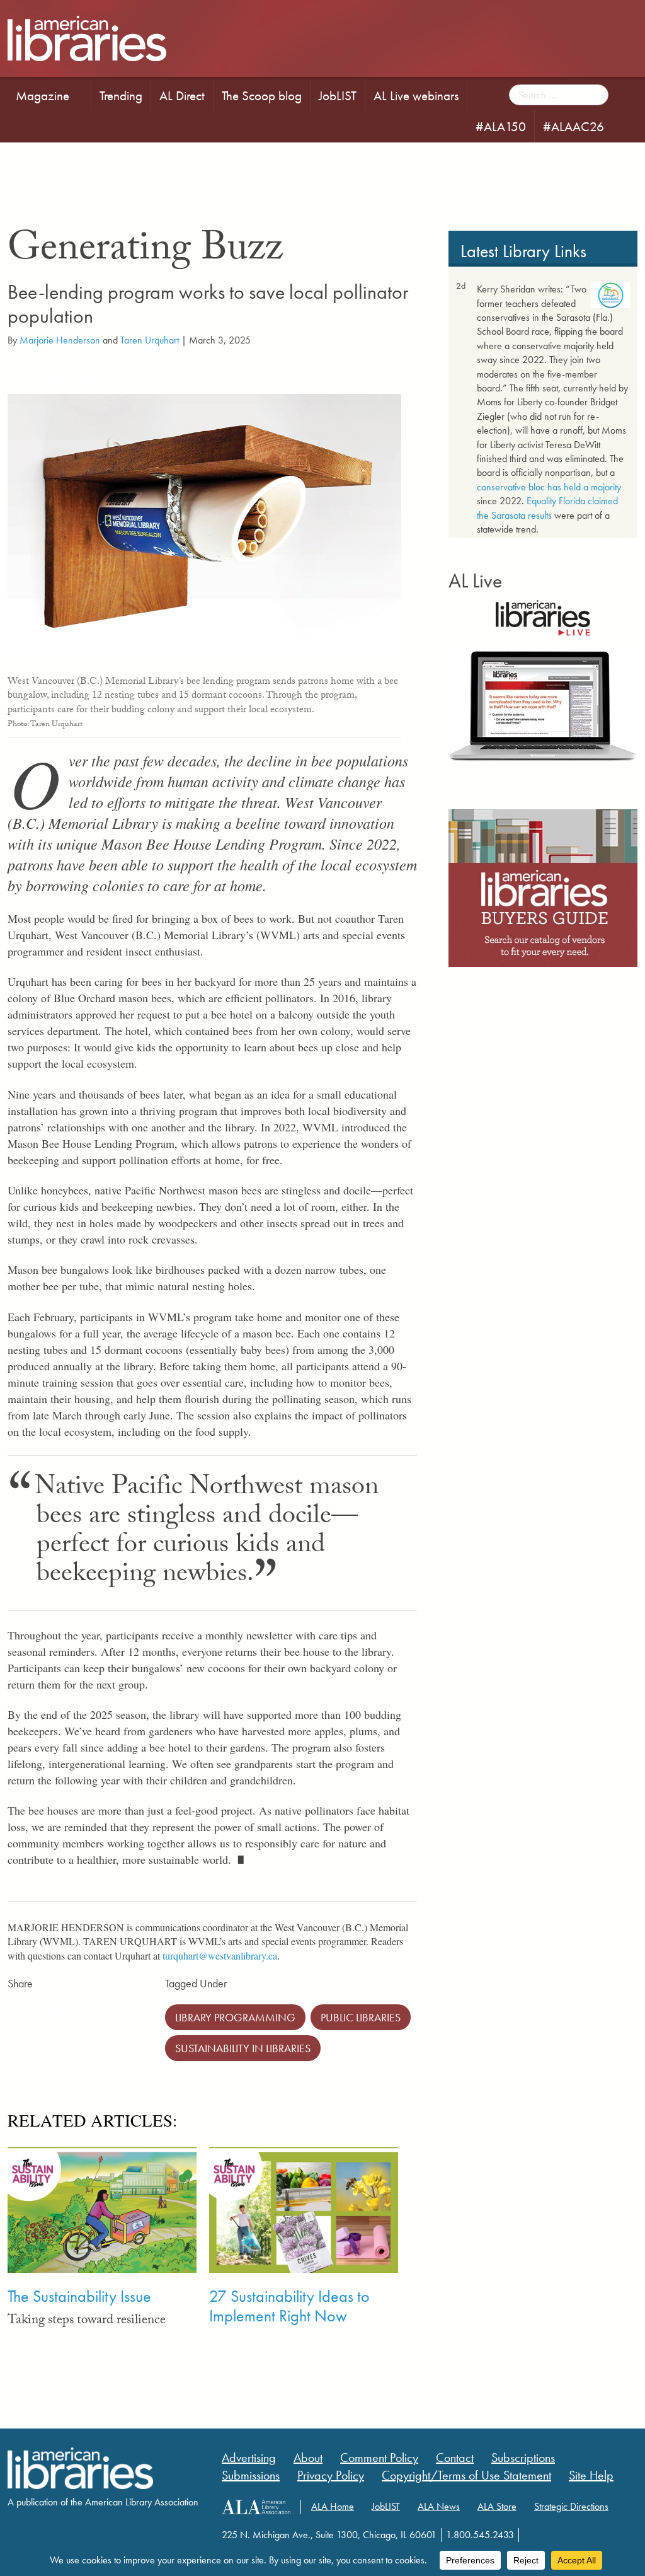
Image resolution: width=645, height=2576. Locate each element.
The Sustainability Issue (79, 2296)
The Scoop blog (262, 95)
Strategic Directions (571, 2506)
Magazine (43, 95)
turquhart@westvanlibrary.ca (220, 1955)
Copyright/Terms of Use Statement (466, 2475)
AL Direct (182, 95)
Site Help (591, 2475)
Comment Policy (379, 2458)
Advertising (249, 2458)
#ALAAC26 (574, 126)
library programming (235, 2017)
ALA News (439, 2506)
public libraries (361, 2017)
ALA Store (497, 2506)
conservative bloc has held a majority (549, 487)
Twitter (42, 2533)
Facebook (17, 2533)
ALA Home (333, 2506)
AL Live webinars (416, 95)
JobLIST (338, 95)
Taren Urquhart (150, 340)
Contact (455, 2458)
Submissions (251, 2475)
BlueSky (66, 2533)
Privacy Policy (331, 2475)
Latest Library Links (523, 251)
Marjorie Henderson (60, 340)
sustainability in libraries (243, 2048)
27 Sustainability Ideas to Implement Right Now (289, 2306)
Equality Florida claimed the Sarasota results (547, 508)
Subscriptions (523, 2458)
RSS (91, 2533)
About (308, 2458)
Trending (121, 95)
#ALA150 (501, 126)
